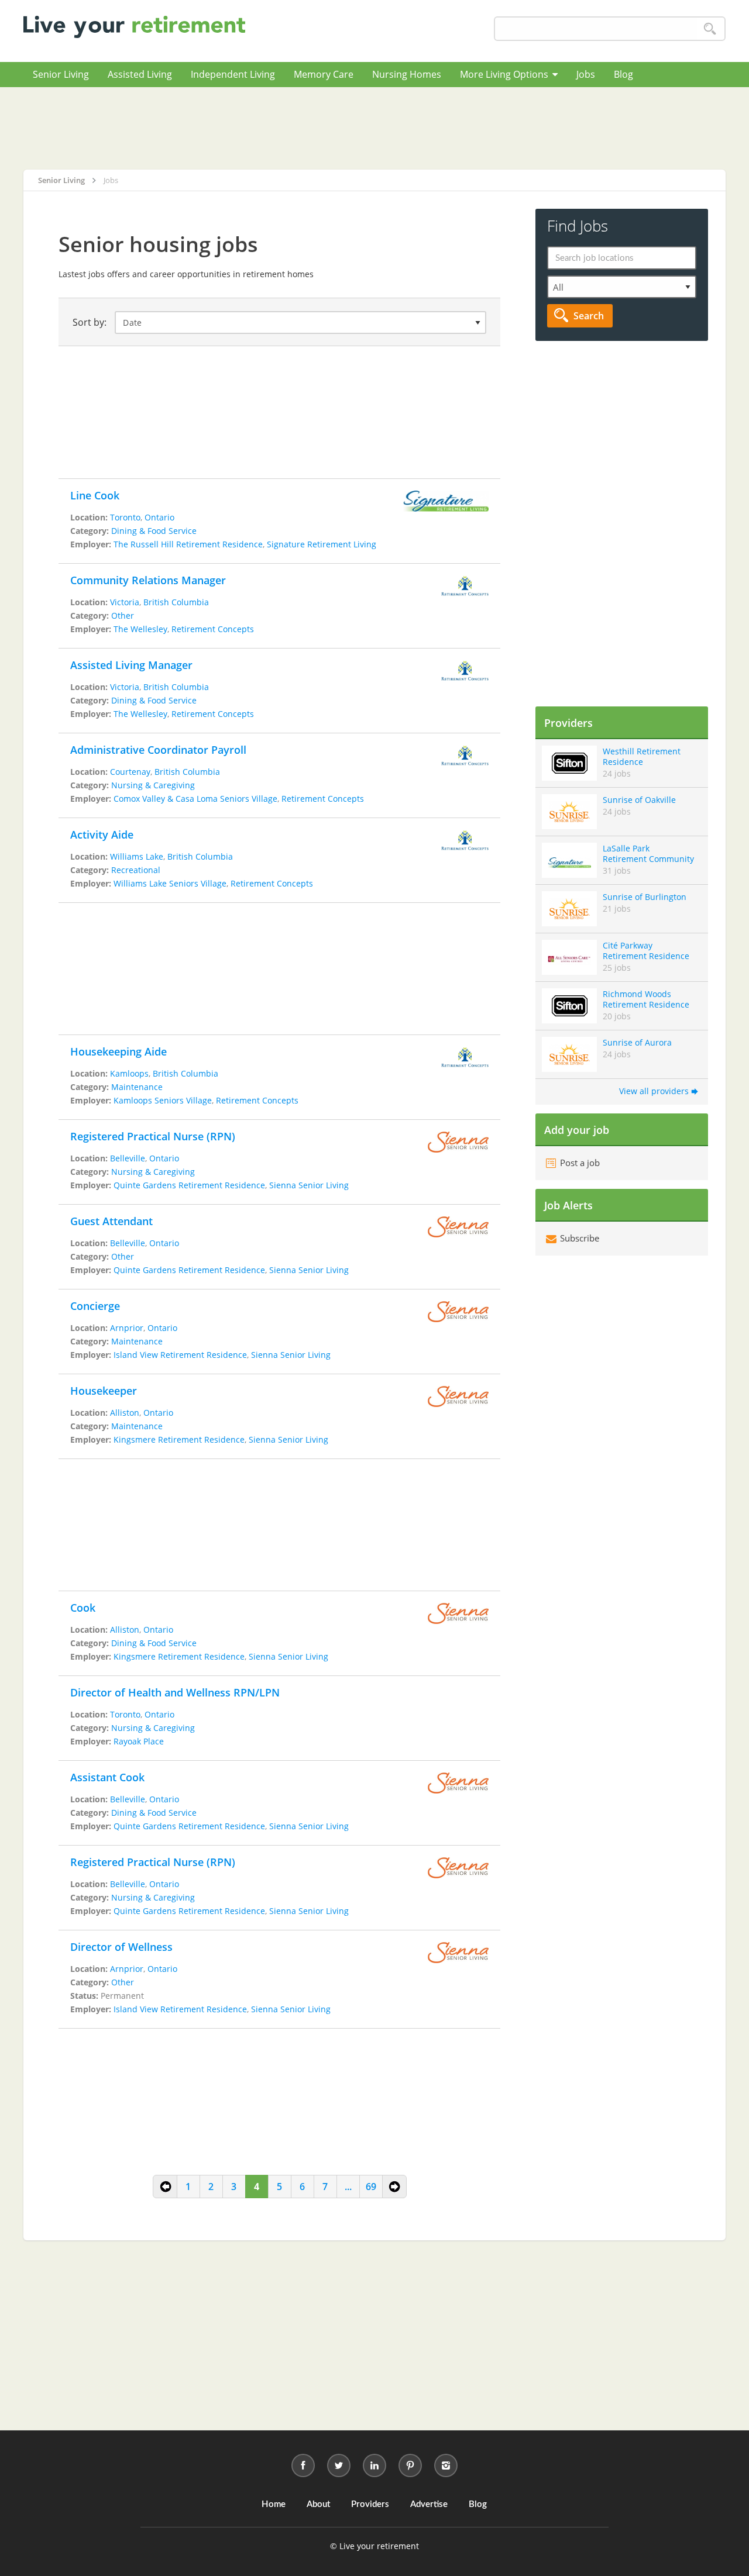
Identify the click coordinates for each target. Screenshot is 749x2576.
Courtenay (130, 772)
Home (274, 2504)
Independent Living (233, 74)
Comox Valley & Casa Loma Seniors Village (195, 799)
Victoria (125, 602)
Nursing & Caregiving (153, 785)
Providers (370, 2504)
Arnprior (127, 1328)
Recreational (136, 870)
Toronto (125, 517)
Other (123, 615)
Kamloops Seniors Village (163, 1100)
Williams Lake (137, 856)
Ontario (159, 517)
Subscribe (578, 1238)
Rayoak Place (139, 1741)
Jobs (586, 74)
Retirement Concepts (213, 629)
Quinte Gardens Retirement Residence (189, 1185)
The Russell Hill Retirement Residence (188, 544)
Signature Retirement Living (322, 544)
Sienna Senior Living (309, 1185)
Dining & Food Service (154, 531)
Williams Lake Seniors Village (170, 883)
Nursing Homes (407, 74)
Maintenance (137, 1087)
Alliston (125, 1413)
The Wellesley (140, 629)
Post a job (579, 1163)
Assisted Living (140, 74)
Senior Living (61, 74)
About (318, 2504)
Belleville (128, 1158)
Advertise (429, 2504)
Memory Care (324, 74)
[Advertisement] (374, 128)
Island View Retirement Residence (180, 1355)
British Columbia (176, 602)
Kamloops (129, 1073)
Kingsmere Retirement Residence (179, 1439)
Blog (623, 74)
